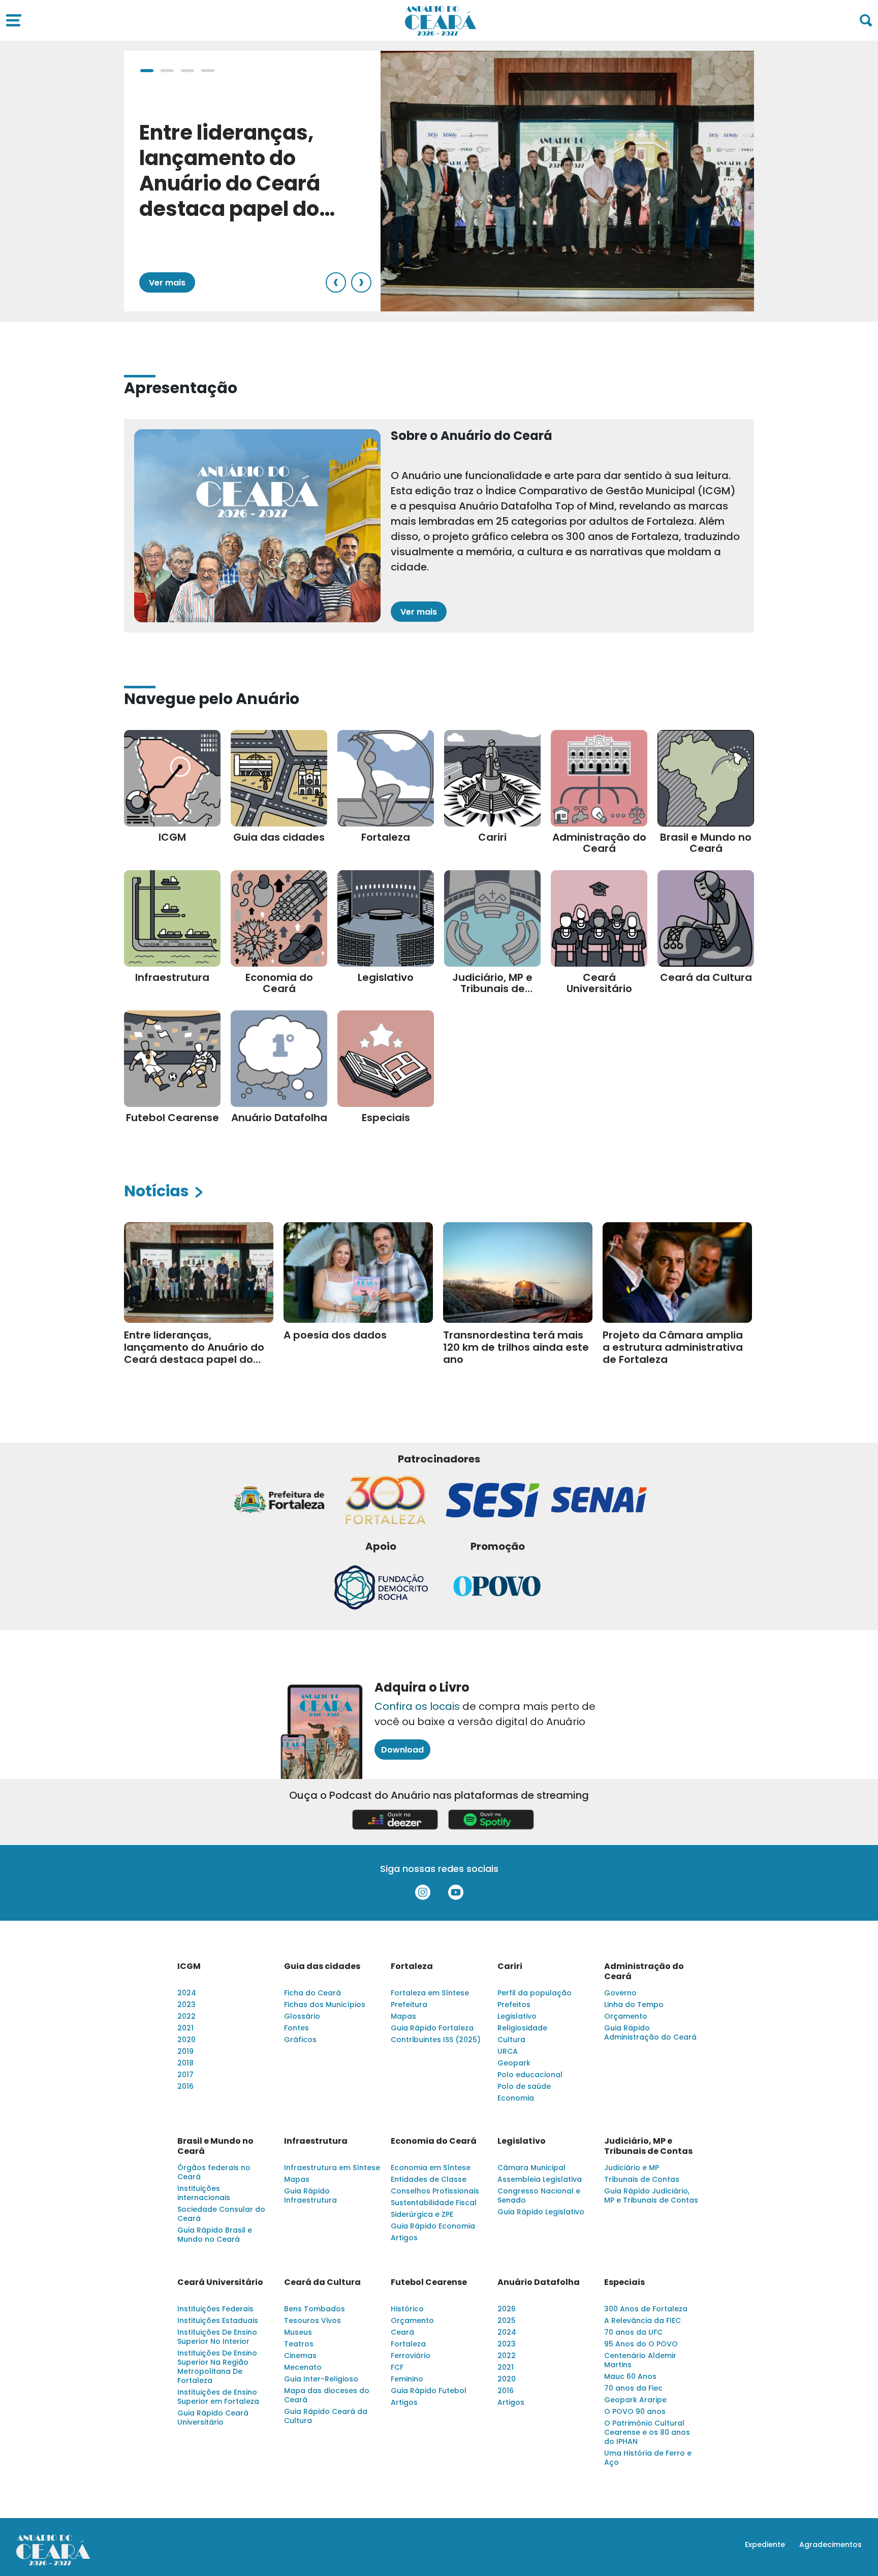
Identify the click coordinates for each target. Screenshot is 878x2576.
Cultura (511, 2040)
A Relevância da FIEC (642, 2320)
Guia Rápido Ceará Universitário (213, 2418)
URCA (508, 2051)
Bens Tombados (315, 2309)
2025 (507, 2320)
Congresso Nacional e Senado (539, 2196)
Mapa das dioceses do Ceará (327, 2395)
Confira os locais (417, 1706)
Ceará (402, 2332)
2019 (185, 2051)
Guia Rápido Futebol (429, 2391)
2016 (185, 2086)
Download (402, 1750)
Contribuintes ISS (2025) (436, 2040)
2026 (507, 2309)
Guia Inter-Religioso (321, 2379)
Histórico (407, 2309)
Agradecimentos (830, 2545)
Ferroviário (411, 2356)
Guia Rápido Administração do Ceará (650, 2032)
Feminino (407, 2379)
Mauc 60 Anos (630, 2376)
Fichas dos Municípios (325, 2005)
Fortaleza (412, 1966)
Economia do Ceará (434, 2141)
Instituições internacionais (204, 2193)
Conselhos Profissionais (435, 2191)
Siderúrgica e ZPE (422, 2214)
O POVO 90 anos (635, 2411)
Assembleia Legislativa (540, 2179)
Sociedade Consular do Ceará (221, 2214)
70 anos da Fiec (633, 2388)
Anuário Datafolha (539, 2282)
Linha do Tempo (634, 2005)
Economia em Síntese (431, 2168)
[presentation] (336, 282)
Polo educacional (530, 2075)
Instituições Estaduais (218, 2320)
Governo (620, 1993)
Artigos (404, 2238)
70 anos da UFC (633, 2332)
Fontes (296, 2028)
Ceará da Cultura (322, 2282)
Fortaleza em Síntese (430, 1993)
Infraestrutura (316, 2141)
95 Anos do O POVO (641, 2344)
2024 (187, 1993)
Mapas (403, 2016)
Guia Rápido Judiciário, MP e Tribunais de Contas (651, 2196)
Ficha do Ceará (312, 1993)
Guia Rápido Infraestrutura (310, 2196)
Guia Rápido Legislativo (541, 2212)
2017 (185, 2075)
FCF (397, 2367)
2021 (185, 2028)
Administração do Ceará (644, 1971)
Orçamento (626, 2016)
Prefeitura (409, 2005)
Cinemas (300, 2356)
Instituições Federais (215, 2309)
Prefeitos (514, 2005)
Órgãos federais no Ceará (214, 2172)
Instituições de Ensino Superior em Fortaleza (218, 2397)
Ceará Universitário (220, 2282)
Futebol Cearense (429, 2282)
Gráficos (300, 2040)
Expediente (765, 2545)
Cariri (510, 1966)
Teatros (299, 2344)
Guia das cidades (322, 1966)
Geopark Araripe (635, 2400)
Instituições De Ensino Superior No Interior (217, 2337)
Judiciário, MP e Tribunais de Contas (648, 2146)
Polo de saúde (524, 2086)
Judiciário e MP (632, 2168)
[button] (147, 71)
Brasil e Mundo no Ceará (215, 2146)
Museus (298, 2332)
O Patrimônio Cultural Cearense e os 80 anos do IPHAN (647, 2432)
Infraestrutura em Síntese (332, 2168)
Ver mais (167, 283)
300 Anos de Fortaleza (646, 2309)
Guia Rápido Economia (433, 2226)
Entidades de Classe (429, 2179)
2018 (185, 2063)
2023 (186, 2005)
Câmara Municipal (531, 2168)
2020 (186, 2040)
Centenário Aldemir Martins (640, 2360)
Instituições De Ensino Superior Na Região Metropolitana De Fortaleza (217, 2367)
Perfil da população (535, 1993)
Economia (516, 2098)
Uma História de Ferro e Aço (648, 2458)
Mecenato (303, 2367)
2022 (186, 2016)
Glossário (302, 2016)
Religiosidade (522, 2028)
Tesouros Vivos (312, 2320)
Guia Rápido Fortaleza (432, 2028)
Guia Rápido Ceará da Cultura (326, 2416)
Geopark (514, 2063)
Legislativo (517, 2016)
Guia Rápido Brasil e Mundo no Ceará (215, 2235)
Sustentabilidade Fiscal (434, 2203)
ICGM (189, 1966)
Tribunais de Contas (642, 2179)
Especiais (624, 2282)
